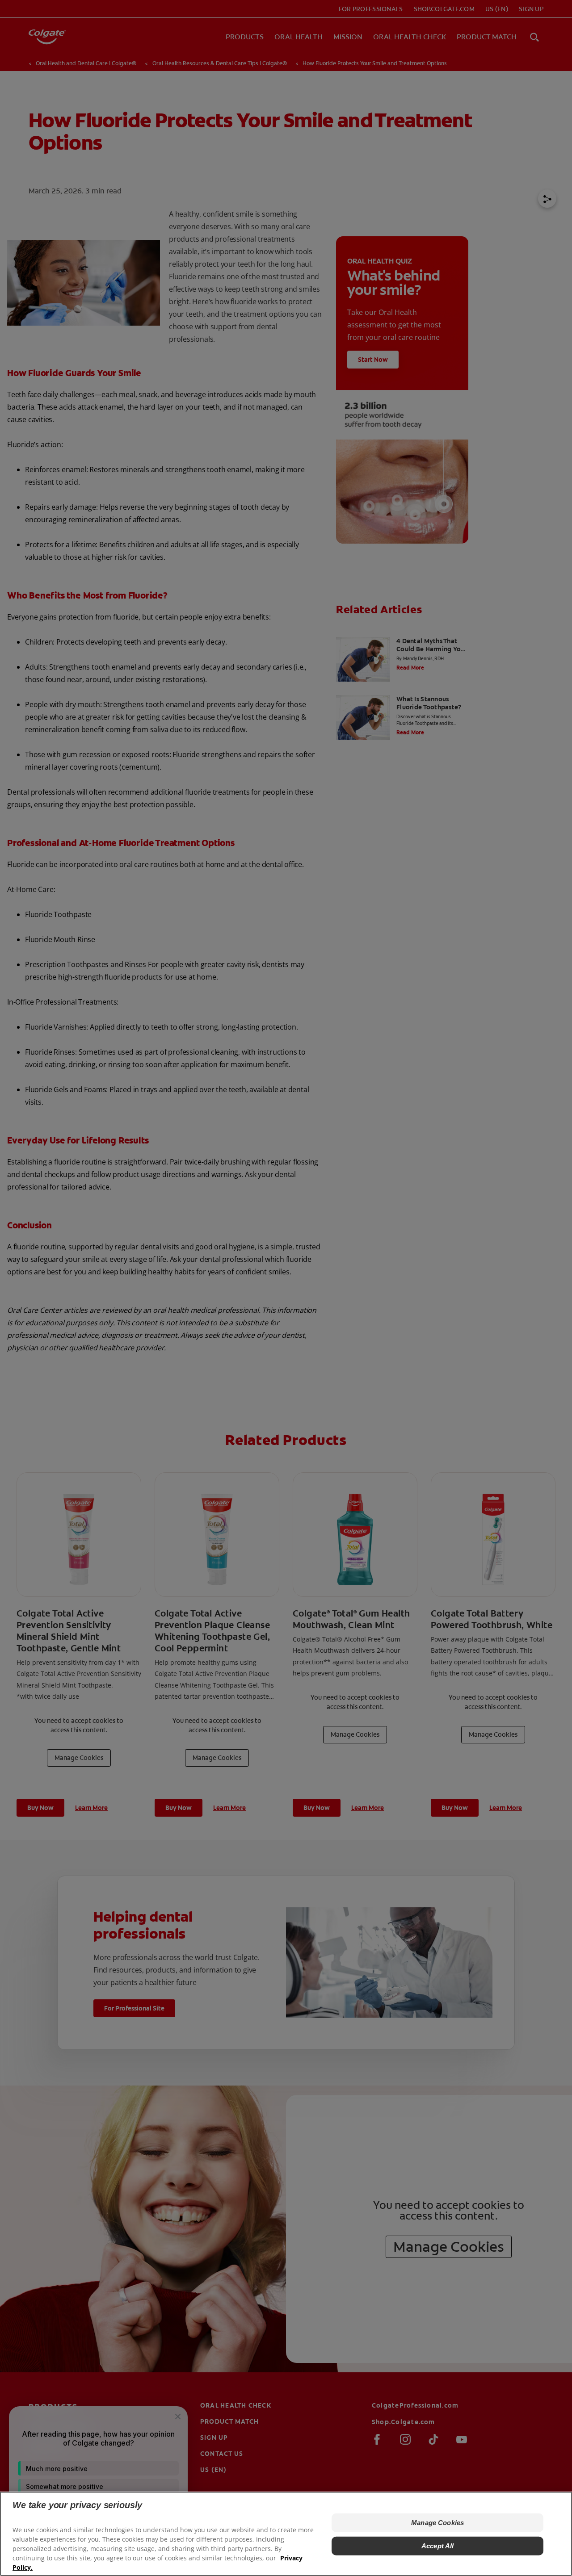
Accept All (438, 2546)
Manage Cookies (437, 2523)
